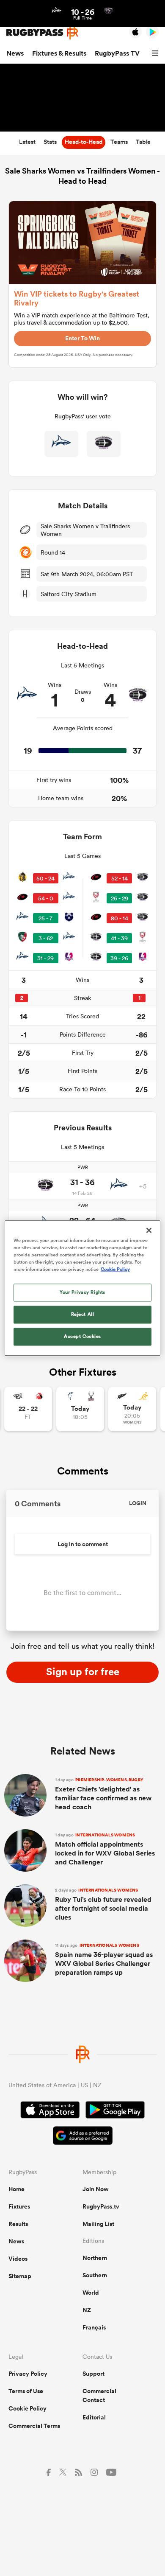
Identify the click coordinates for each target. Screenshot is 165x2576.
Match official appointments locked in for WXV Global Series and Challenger (105, 1850)
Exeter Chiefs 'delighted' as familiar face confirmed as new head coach (103, 1794)
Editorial (94, 2417)
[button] (156, 53)
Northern (95, 2258)
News (15, 53)
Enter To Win (82, 338)
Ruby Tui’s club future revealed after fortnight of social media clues (103, 1905)
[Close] (149, 1230)
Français (94, 2327)
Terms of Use (26, 2391)
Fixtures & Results (59, 53)
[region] (83, 1288)
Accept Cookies (82, 1336)
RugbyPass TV (117, 53)
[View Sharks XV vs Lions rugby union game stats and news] (28, 1409)
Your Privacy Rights (82, 1292)
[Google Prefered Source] (83, 2137)
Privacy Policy (28, 2374)
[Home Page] (42, 32)
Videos (18, 2259)
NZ (87, 2310)
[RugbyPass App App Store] (50, 2111)
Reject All (83, 1314)
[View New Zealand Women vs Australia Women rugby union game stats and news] (132, 1409)
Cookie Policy (27, 2408)
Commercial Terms (34, 2426)
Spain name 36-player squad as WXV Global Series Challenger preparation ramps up (104, 1960)
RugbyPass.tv (101, 2206)
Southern (95, 2275)
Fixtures (19, 2206)
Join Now (96, 2189)
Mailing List (98, 2224)
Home (16, 2189)
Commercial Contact (99, 2395)
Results (18, 2224)
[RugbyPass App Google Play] (115, 2111)
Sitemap (20, 2276)
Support (93, 2374)
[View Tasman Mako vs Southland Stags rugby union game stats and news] (80, 1409)
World (91, 2293)
